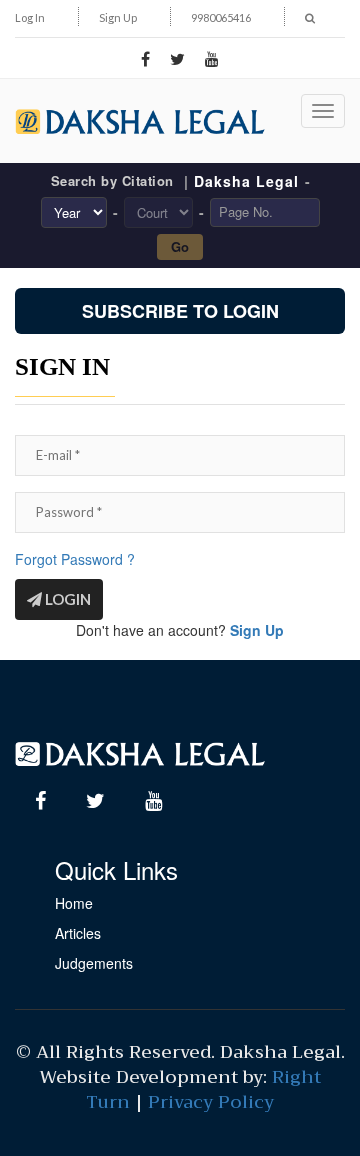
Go (180, 246)
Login (66, 599)
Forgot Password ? (75, 559)
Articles (78, 933)
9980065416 (221, 17)
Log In (30, 17)
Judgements (94, 963)
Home (74, 903)
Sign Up (118, 17)
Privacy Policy (211, 1102)
